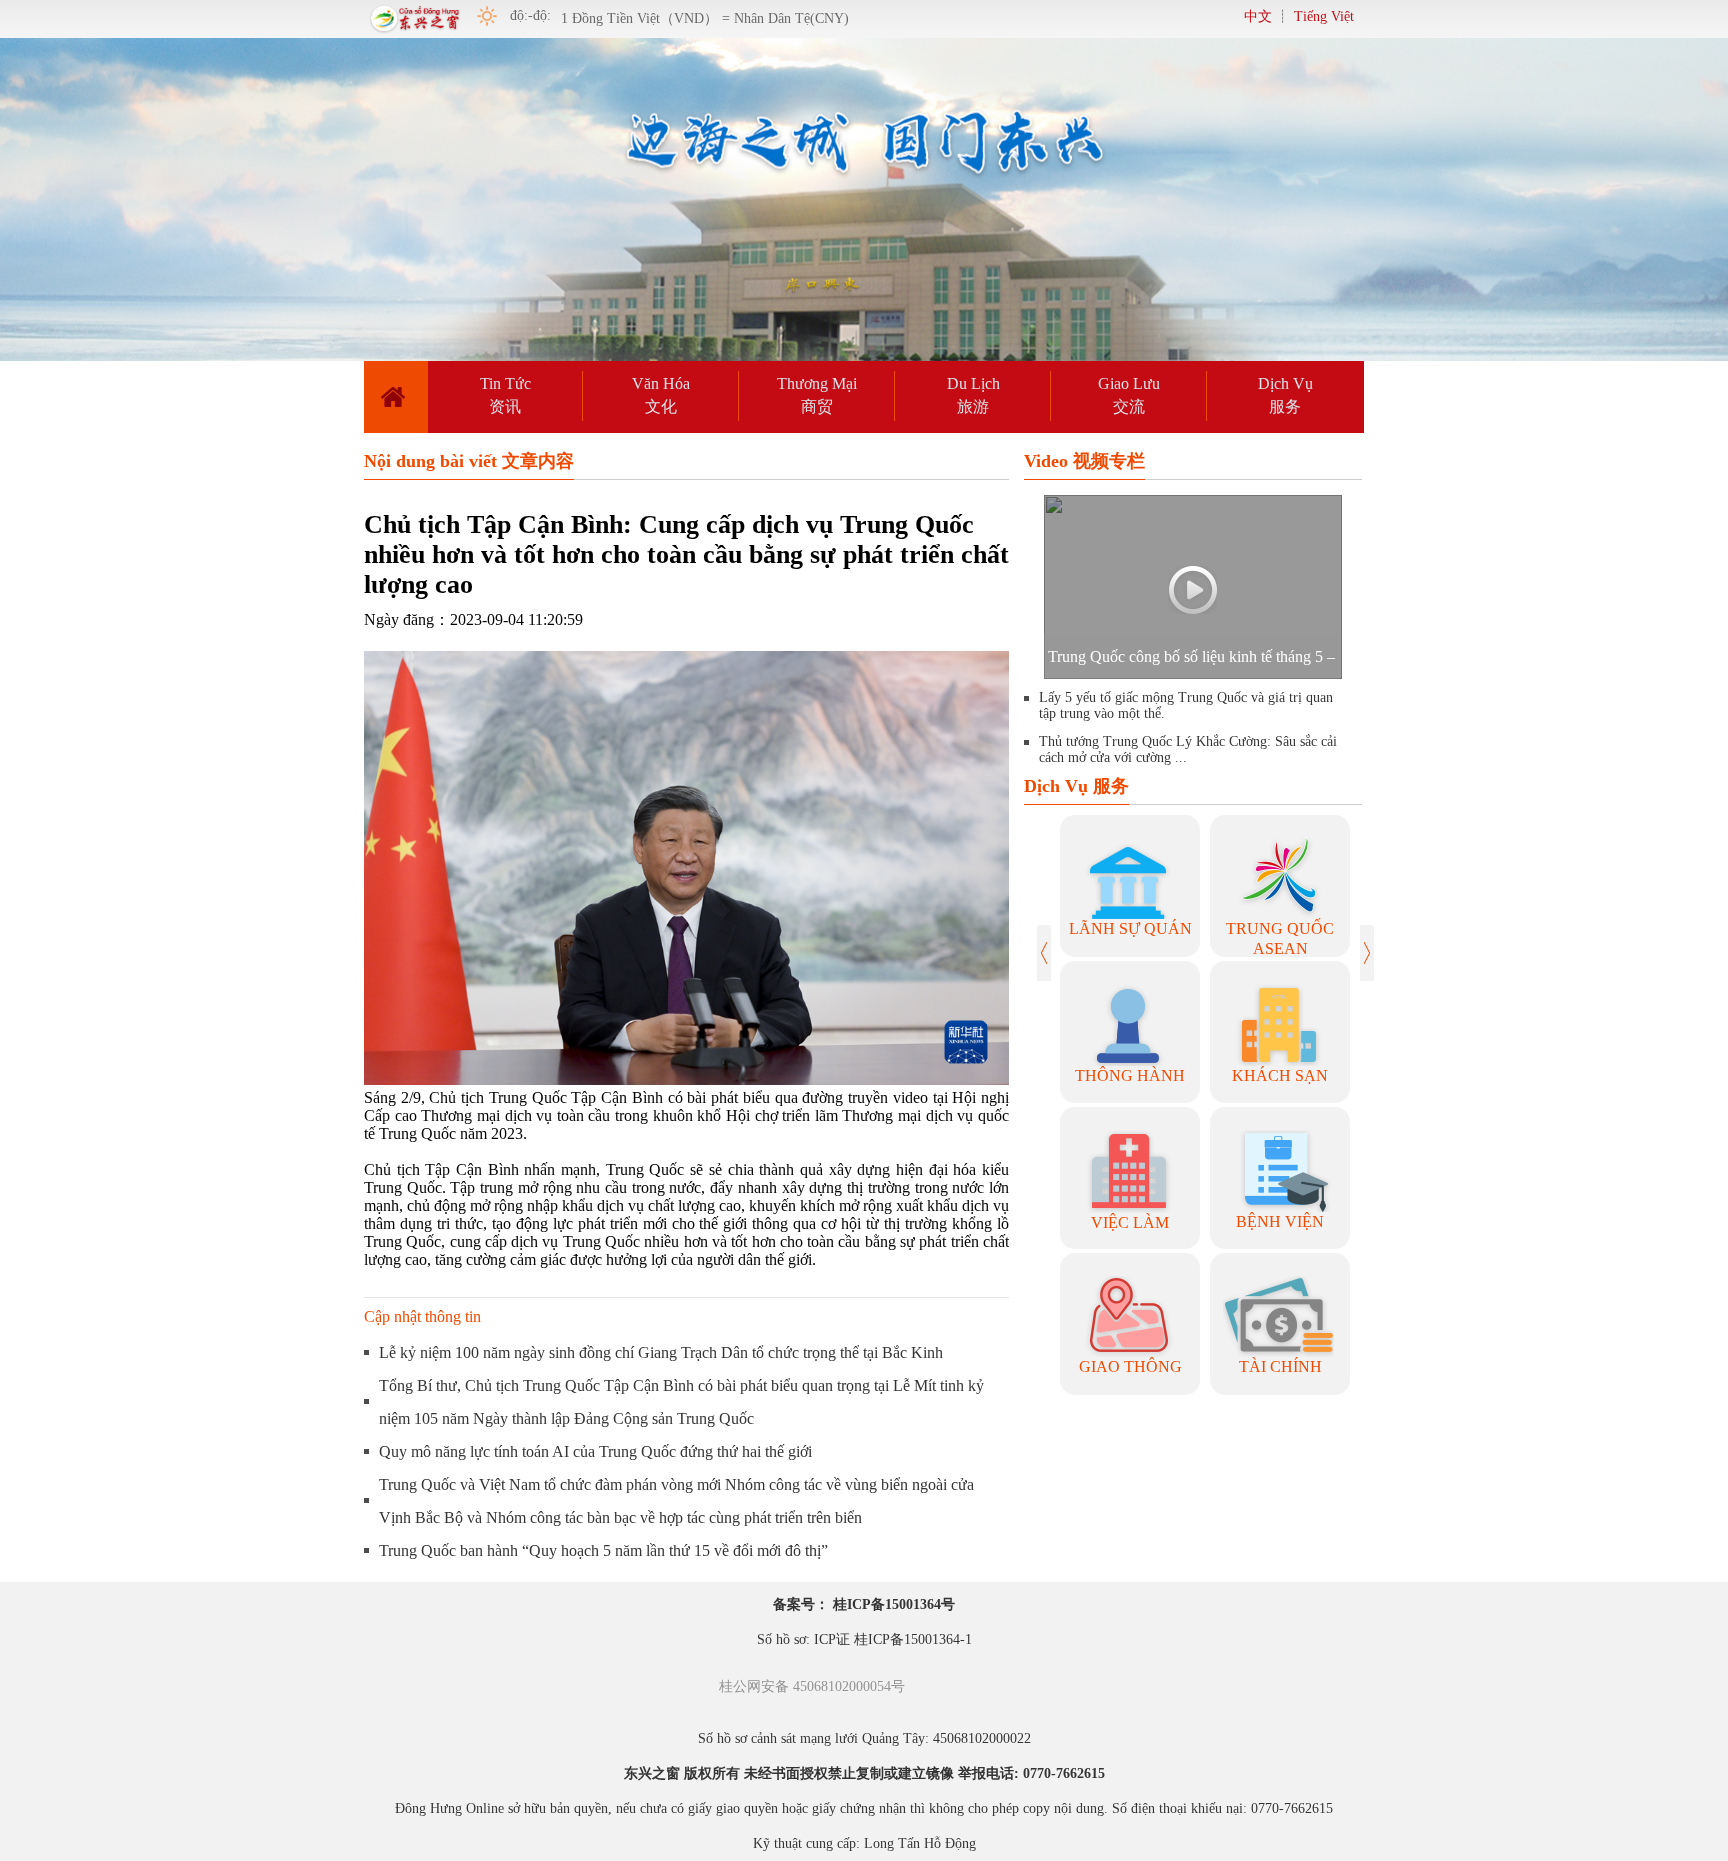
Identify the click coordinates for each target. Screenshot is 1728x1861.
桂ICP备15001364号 (894, 1604)
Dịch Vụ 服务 (1076, 786)
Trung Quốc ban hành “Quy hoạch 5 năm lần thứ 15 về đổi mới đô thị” (603, 1550)
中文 (1258, 16)
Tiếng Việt (1324, 16)
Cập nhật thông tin (422, 1316)
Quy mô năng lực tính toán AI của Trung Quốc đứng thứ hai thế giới (595, 1451)
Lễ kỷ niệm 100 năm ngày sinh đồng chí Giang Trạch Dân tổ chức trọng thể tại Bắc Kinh (661, 1352)
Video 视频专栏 (1084, 461)
